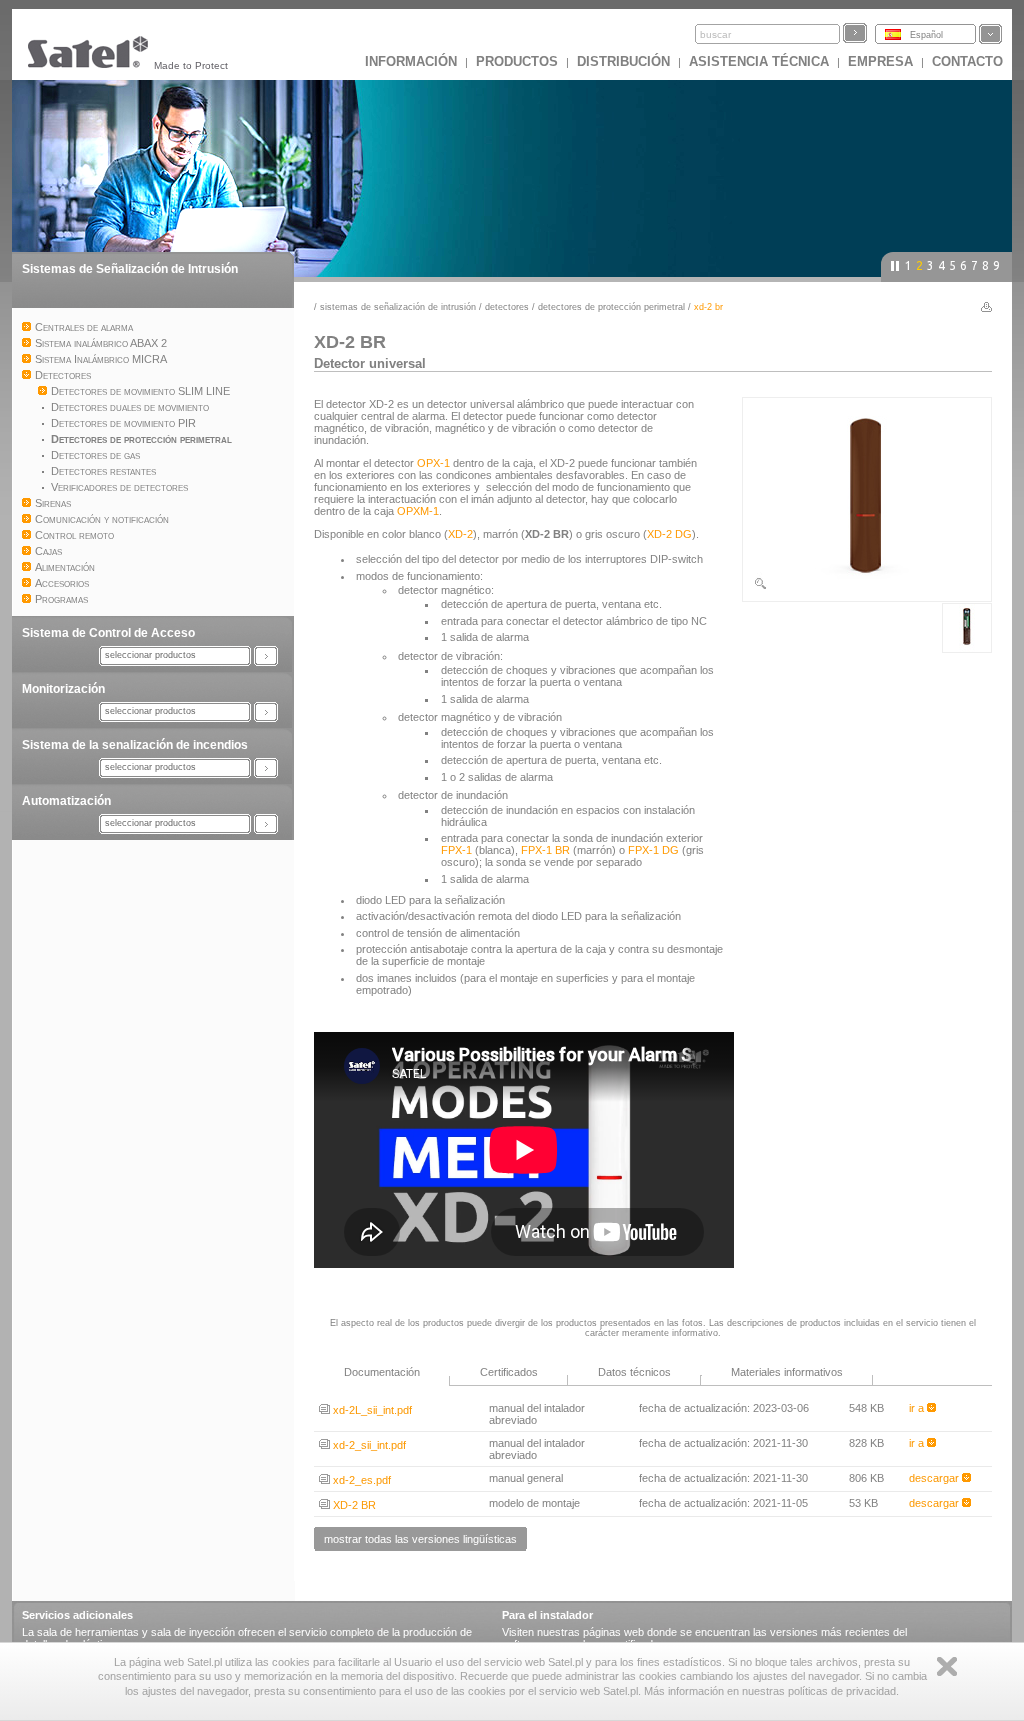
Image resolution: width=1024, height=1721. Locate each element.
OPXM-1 (418, 511)
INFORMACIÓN (411, 61)
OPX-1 (433, 463)
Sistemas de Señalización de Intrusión (130, 269)
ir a (918, 1408)
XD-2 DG (669, 534)
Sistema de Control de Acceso (108, 633)
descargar (935, 1478)
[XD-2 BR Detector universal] (867, 587)
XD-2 (460, 534)
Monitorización (63, 689)
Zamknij (947, 1666)
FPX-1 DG (653, 850)
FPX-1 (456, 850)
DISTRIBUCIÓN (623, 61)
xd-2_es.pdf (360, 1480)
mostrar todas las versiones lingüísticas (420, 1539)
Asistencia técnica (759, 61)
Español (926, 35)
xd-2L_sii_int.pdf (371, 1410)
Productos (517, 61)
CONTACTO (967, 61)
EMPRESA (880, 61)
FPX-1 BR (545, 850)
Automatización (66, 801)
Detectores (507, 307)
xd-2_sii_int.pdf (368, 1445)
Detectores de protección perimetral (611, 307)
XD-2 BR (353, 1505)
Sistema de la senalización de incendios (135, 745)
